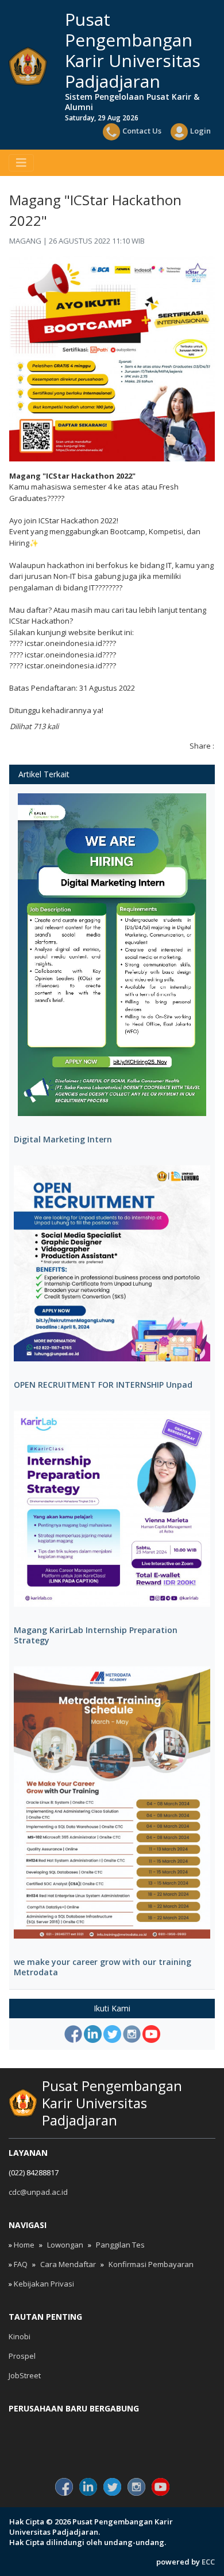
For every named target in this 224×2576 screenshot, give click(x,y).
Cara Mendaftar (68, 2264)
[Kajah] (43, 2448)
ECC (208, 2562)
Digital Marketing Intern (63, 1140)
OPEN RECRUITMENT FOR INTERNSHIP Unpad (103, 1385)
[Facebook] (73, 2034)
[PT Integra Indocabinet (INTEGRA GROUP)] (181, 2428)
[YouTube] (151, 2034)
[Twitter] (112, 2034)
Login (200, 131)
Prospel (22, 2356)
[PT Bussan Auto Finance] (181, 2448)
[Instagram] (132, 2034)
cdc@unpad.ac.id (38, 2192)
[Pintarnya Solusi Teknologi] (43, 2428)
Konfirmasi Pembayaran (151, 2264)
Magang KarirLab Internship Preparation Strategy (96, 1635)
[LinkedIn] (93, 2034)
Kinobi (20, 2336)
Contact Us (142, 131)
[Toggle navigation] (21, 163)
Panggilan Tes (120, 2245)
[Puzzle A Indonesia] (112, 2428)
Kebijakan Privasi (44, 2284)
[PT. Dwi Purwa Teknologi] (112, 2448)
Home (24, 2245)
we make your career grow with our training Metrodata (103, 1967)
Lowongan (65, 2245)
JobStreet (25, 2375)
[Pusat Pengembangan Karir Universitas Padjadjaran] (28, 66)
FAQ (21, 2264)
